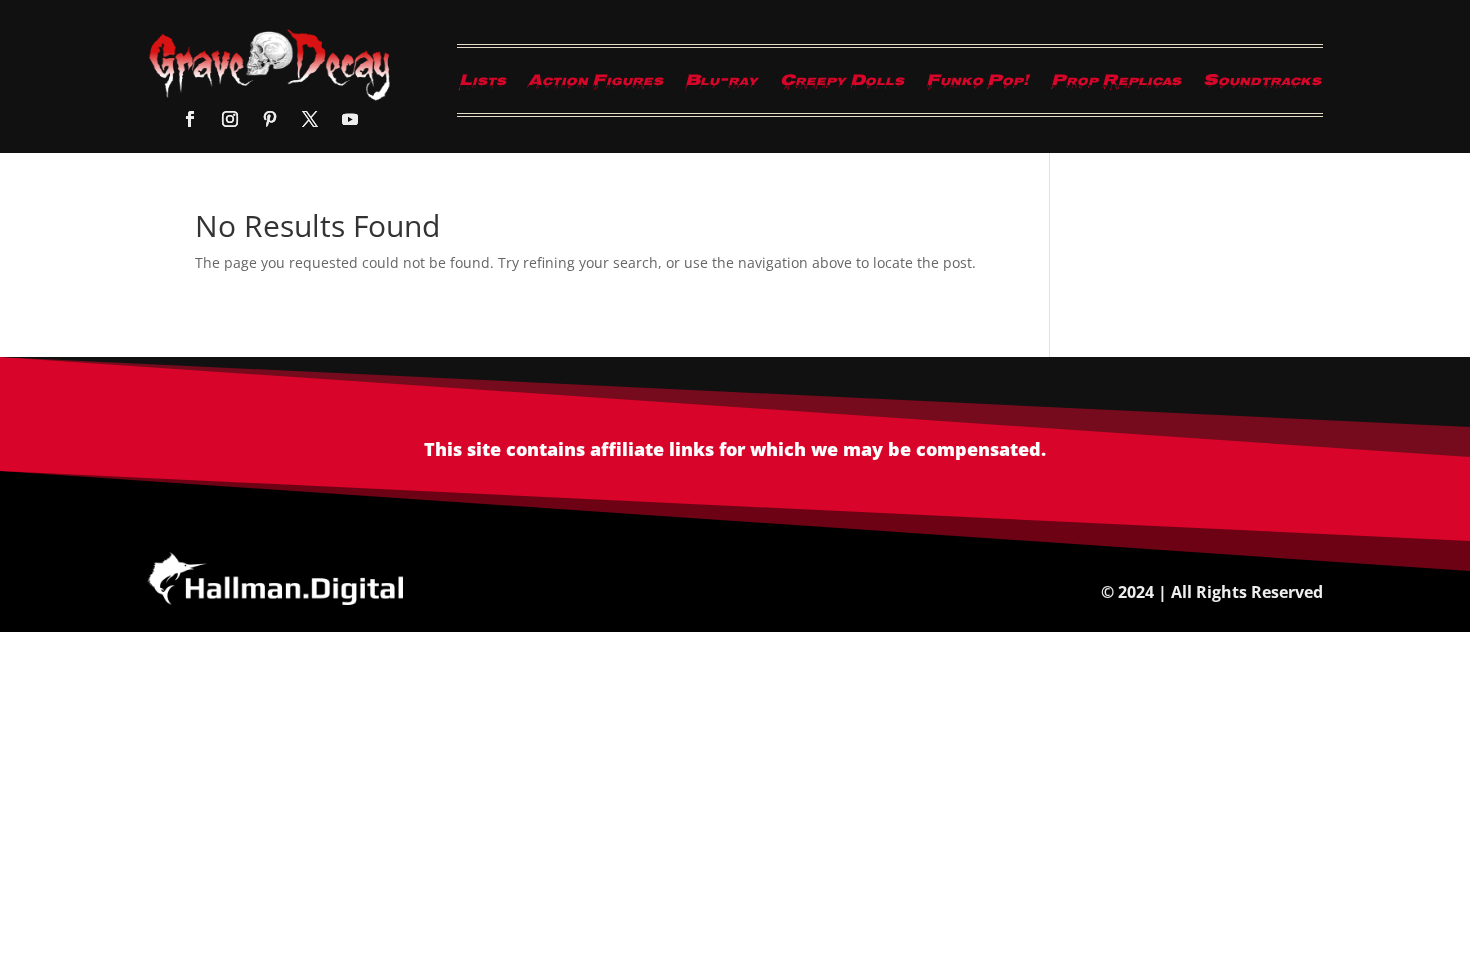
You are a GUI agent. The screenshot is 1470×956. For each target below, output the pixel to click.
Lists (482, 85)
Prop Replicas (1116, 85)
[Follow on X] (310, 119)
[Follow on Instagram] (230, 119)
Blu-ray (721, 85)
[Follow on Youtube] (350, 119)
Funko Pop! (977, 85)
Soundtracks (1262, 85)
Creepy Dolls (842, 85)
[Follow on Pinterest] (270, 119)
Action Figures (595, 85)
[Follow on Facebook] (190, 119)
